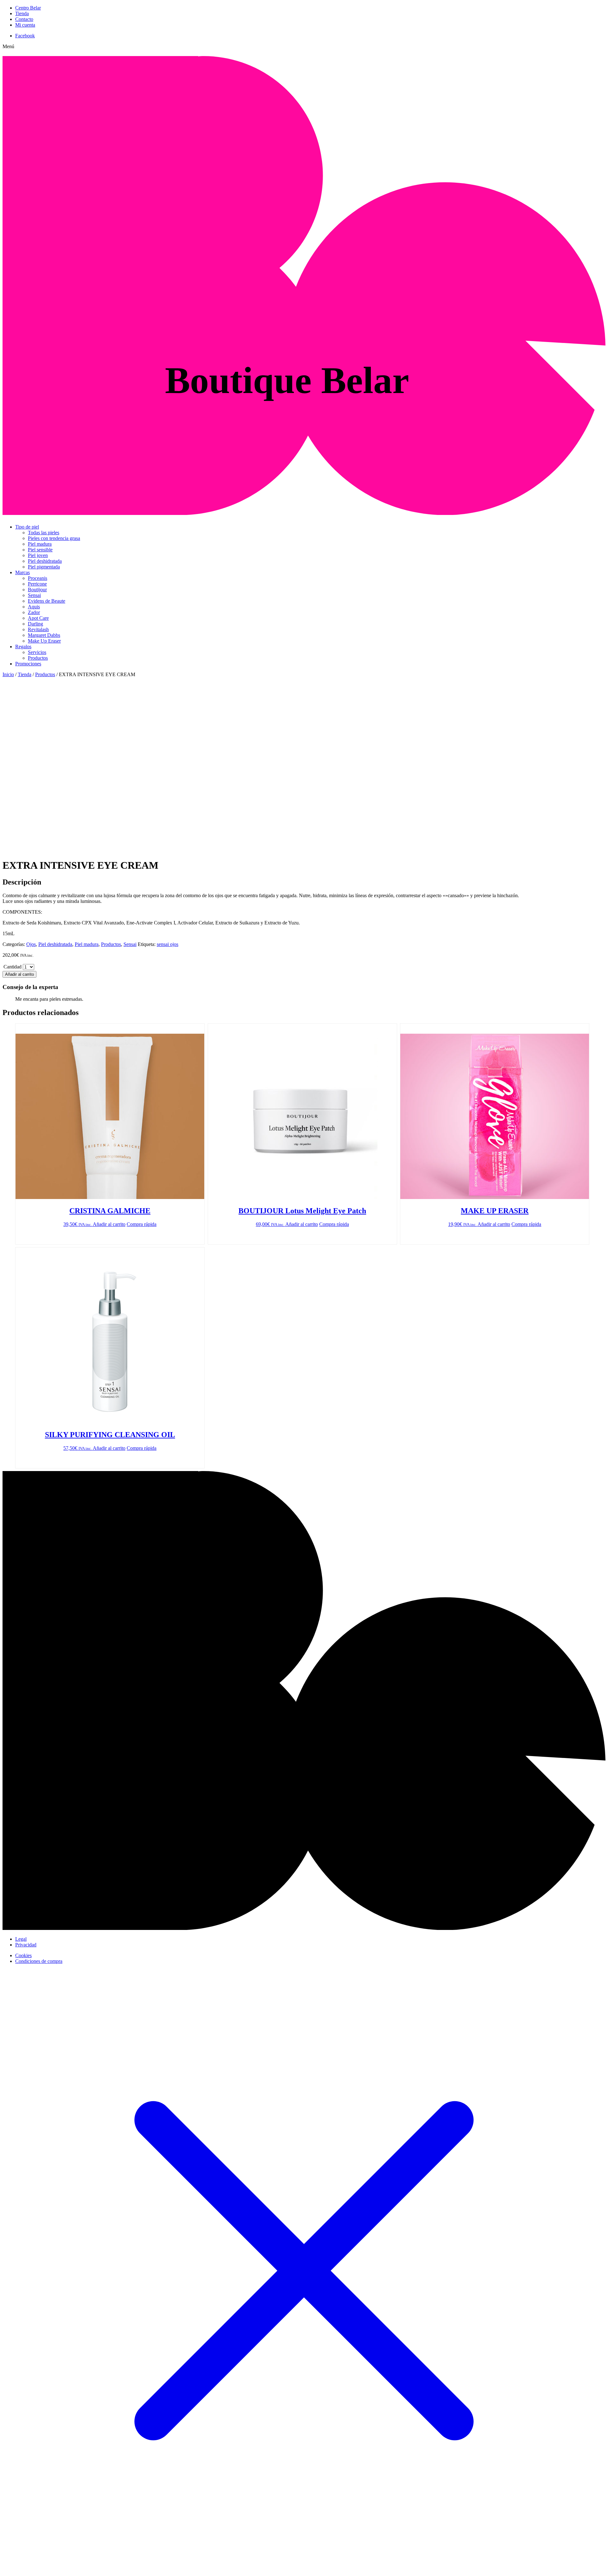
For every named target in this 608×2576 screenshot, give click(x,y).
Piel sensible (40, 550)
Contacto (24, 19)
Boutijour (37, 590)
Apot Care (38, 618)
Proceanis (38, 578)
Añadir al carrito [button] (109, 1224)
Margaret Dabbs (44, 635)
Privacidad (26, 1945)
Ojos (31, 944)
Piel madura (40, 544)
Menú (8, 46)
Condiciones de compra (39, 1961)
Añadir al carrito (19, 974)
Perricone (37, 584)
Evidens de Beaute (47, 601)
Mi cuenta (25, 25)
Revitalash (38, 629)
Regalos (23, 647)
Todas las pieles (44, 533)
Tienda (22, 13)
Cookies (23, 1955)
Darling (35, 624)
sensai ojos (168, 944)
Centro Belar (28, 8)
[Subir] (304, 1928)
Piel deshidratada (45, 561)
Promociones (28, 664)
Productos (38, 658)
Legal (21, 1939)
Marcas (22, 572)
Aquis (34, 607)
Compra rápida (142, 1224)
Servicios (37, 652)
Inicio (8, 674)
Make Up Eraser (44, 641)
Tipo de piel (27, 527)
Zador (34, 612)
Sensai (34, 595)
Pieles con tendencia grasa (54, 538)
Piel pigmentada (44, 567)
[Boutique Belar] (304, 511)
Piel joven (38, 555)
